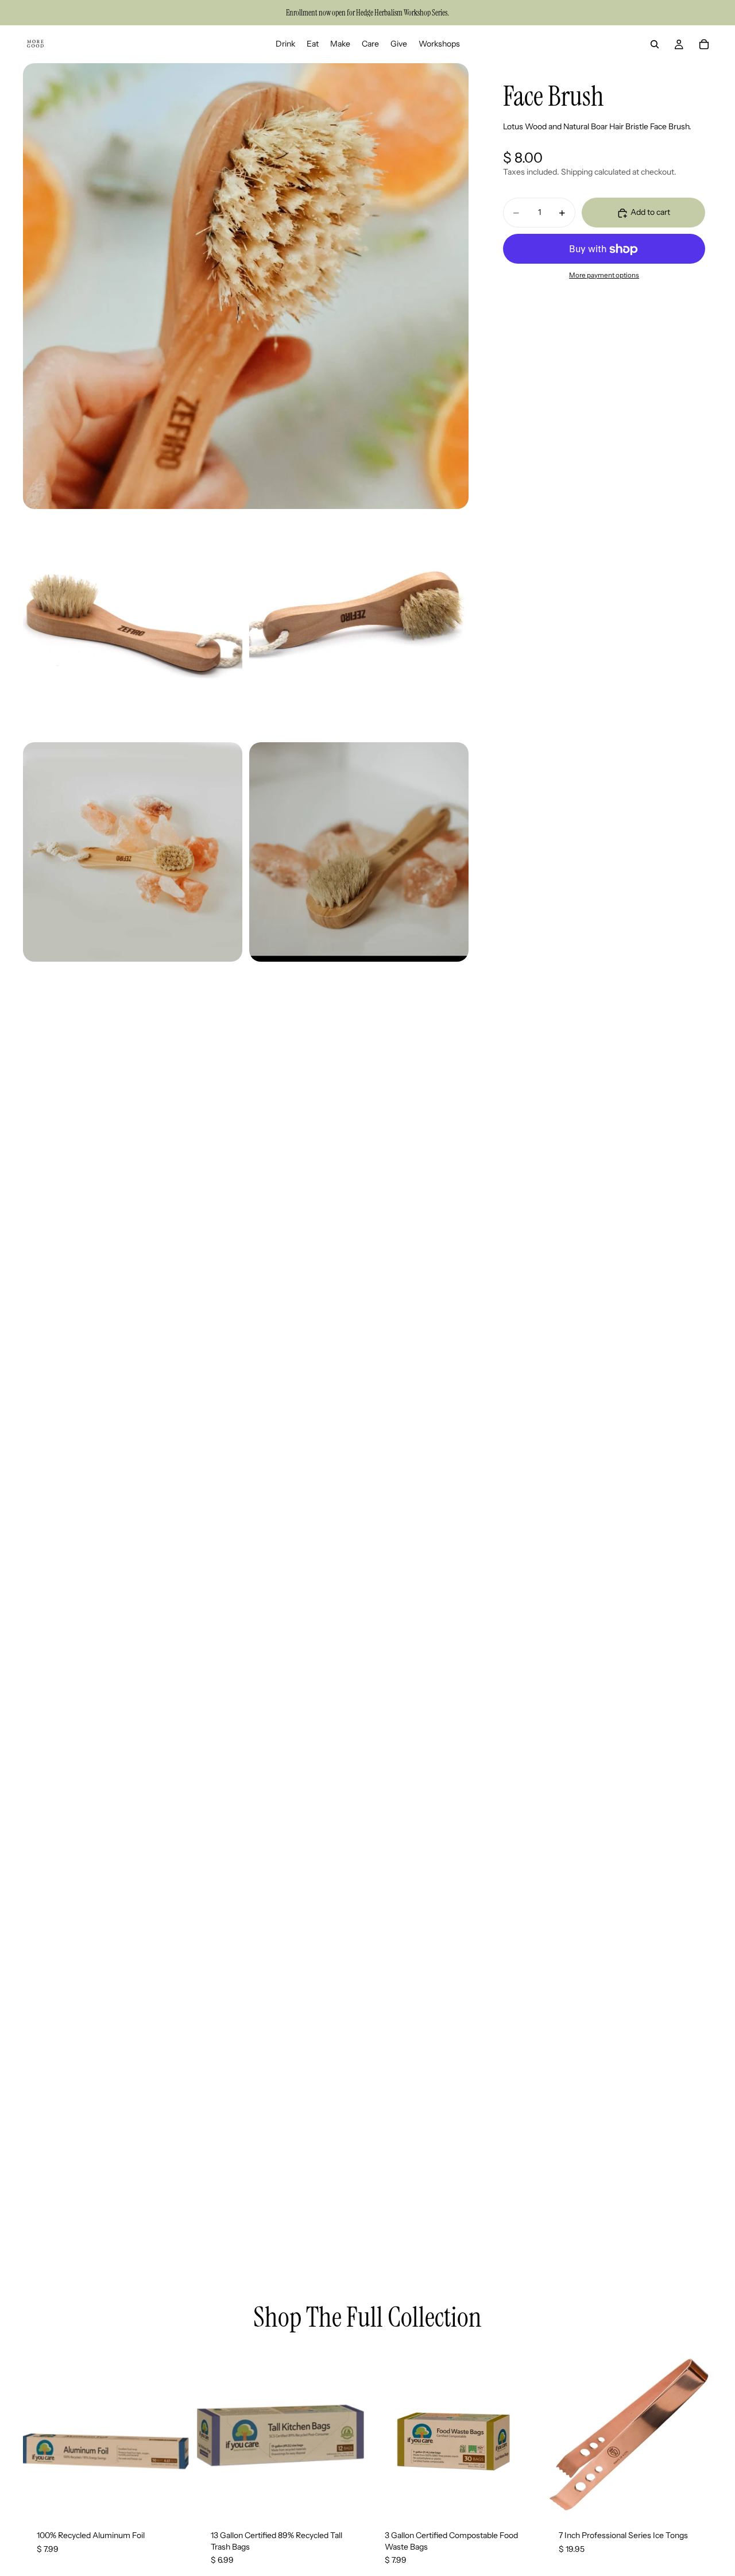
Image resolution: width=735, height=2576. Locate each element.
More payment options (604, 275)
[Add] (172, 2498)
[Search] (655, 44)
